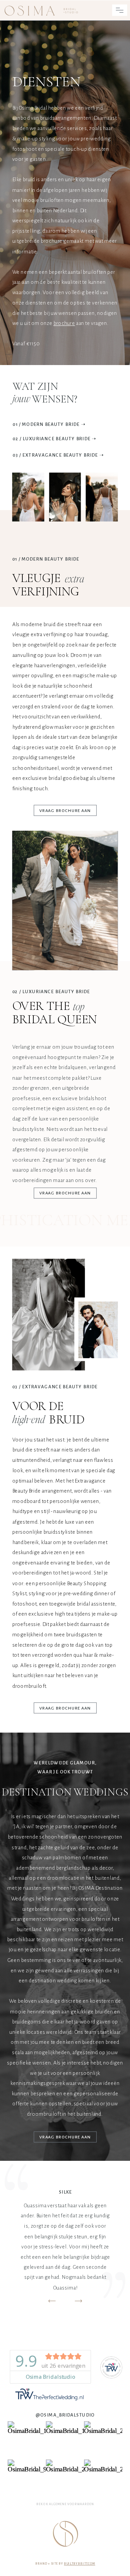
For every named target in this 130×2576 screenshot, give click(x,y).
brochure (64, 323)
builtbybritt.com (80, 2564)
